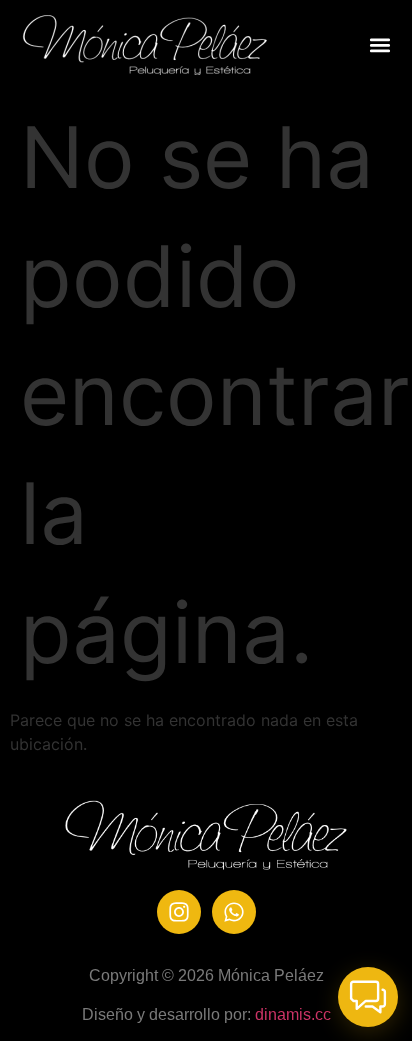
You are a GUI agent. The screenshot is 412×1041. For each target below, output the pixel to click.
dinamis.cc (293, 1014)
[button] (380, 45)
